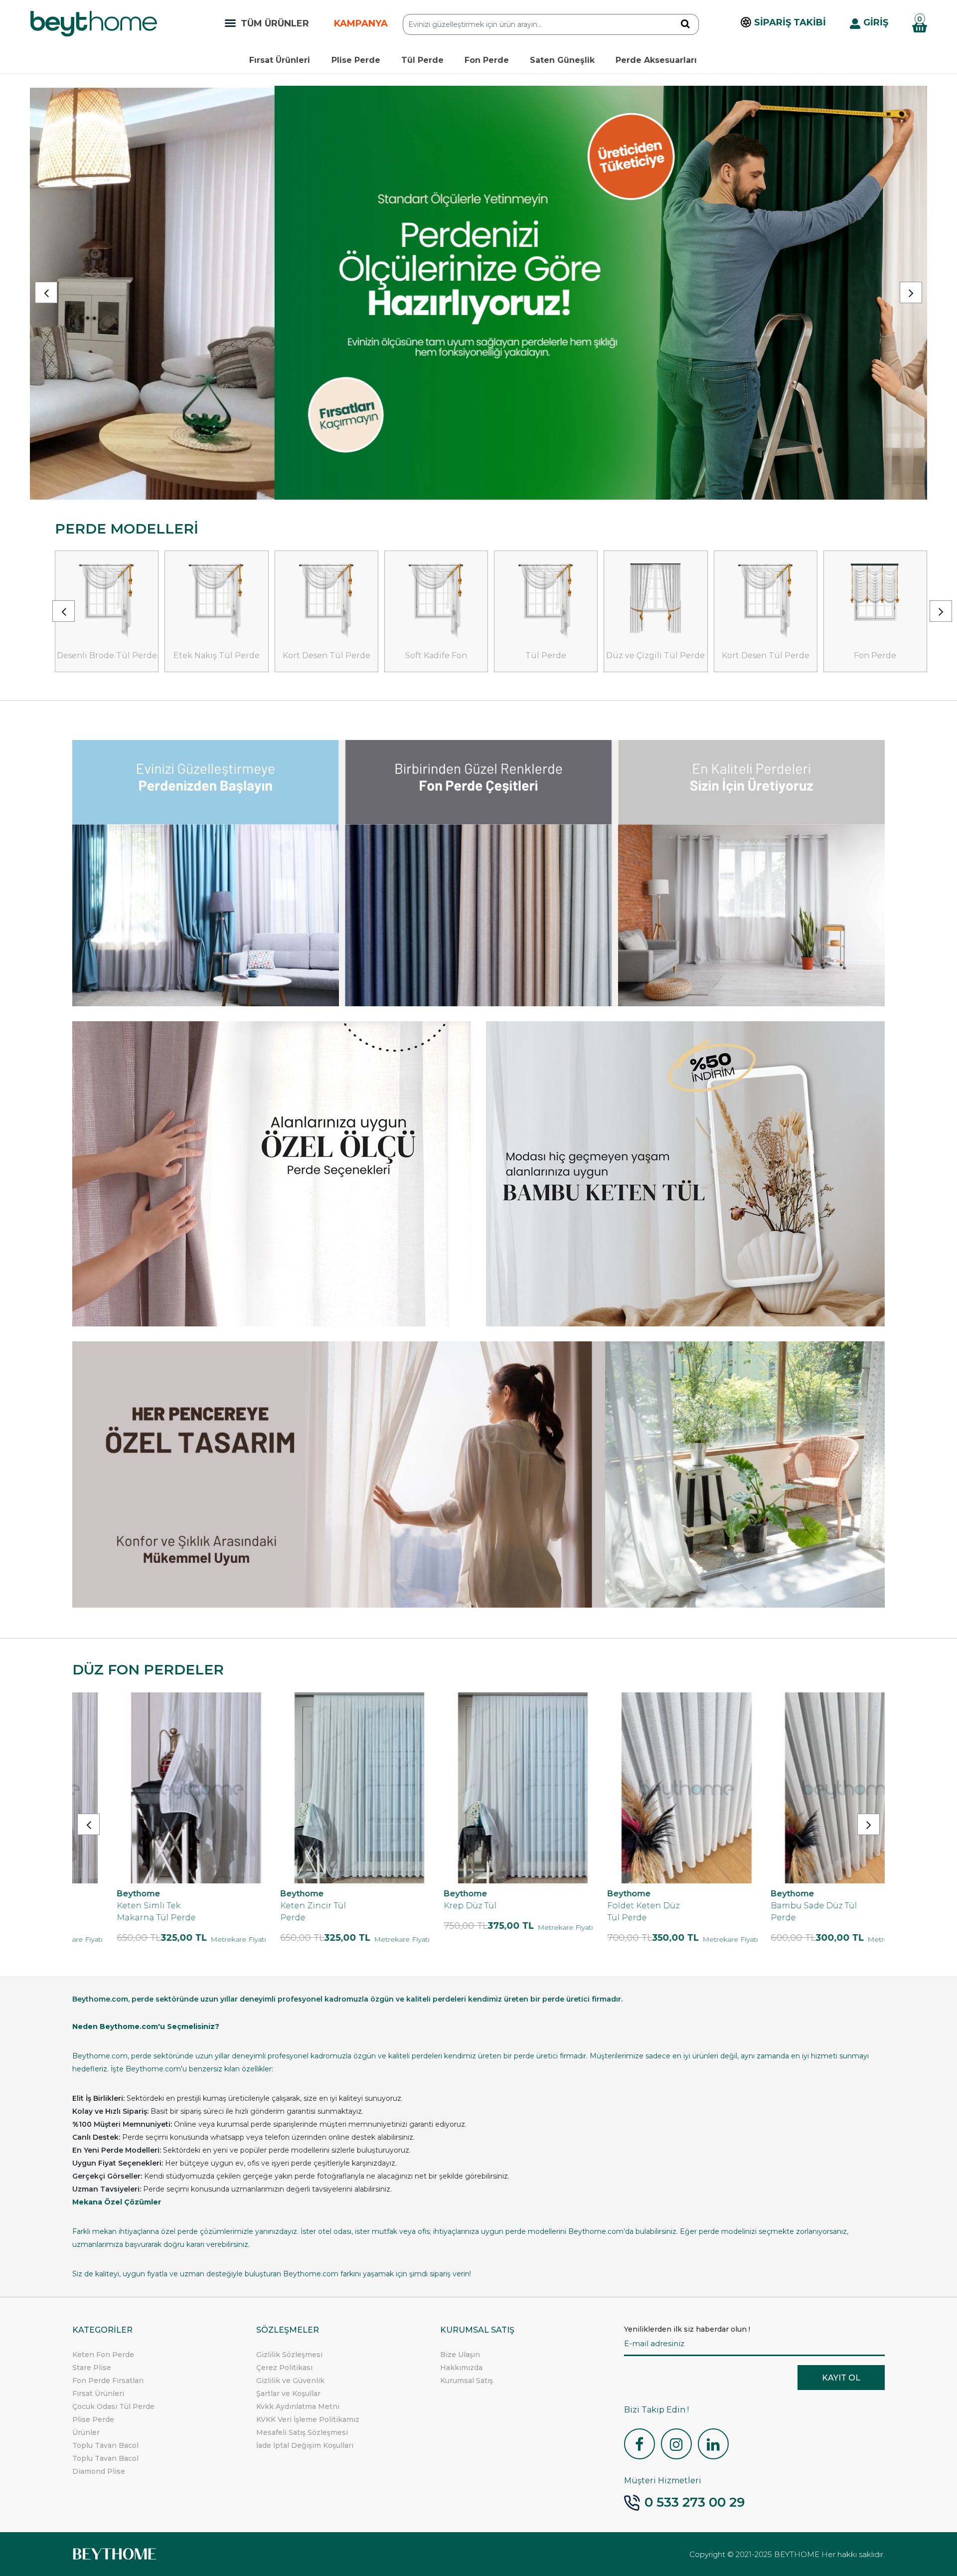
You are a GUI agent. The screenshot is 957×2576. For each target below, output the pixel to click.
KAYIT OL (841, 2378)
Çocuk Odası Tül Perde (113, 2406)
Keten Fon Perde (103, 2355)
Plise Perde (356, 60)
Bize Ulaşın (460, 2355)
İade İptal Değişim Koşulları (305, 2445)
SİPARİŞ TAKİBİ (790, 22)
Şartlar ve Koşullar (288, 2393)
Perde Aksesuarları (656, 60)
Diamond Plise (99, 2471)
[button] (46, 292)
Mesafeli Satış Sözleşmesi (302, 2432)
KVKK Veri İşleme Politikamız (308, 2419)
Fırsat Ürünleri (280, 60)
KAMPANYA (361, 23)
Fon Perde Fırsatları (108, 2381)
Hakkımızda (461, 2368)
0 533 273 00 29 (695, 2502)
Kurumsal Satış (467, 2381)
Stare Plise (92, 2368)
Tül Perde (422, 60)
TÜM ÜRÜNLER (275, 23)
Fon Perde (487, 60)
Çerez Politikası (284, 2368)
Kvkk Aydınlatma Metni (298, 2406)
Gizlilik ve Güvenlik (290, 2381)
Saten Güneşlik (562, 60)
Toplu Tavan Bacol (105, 2445)
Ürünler (86, 2432)
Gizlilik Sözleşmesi (289, 2355)
